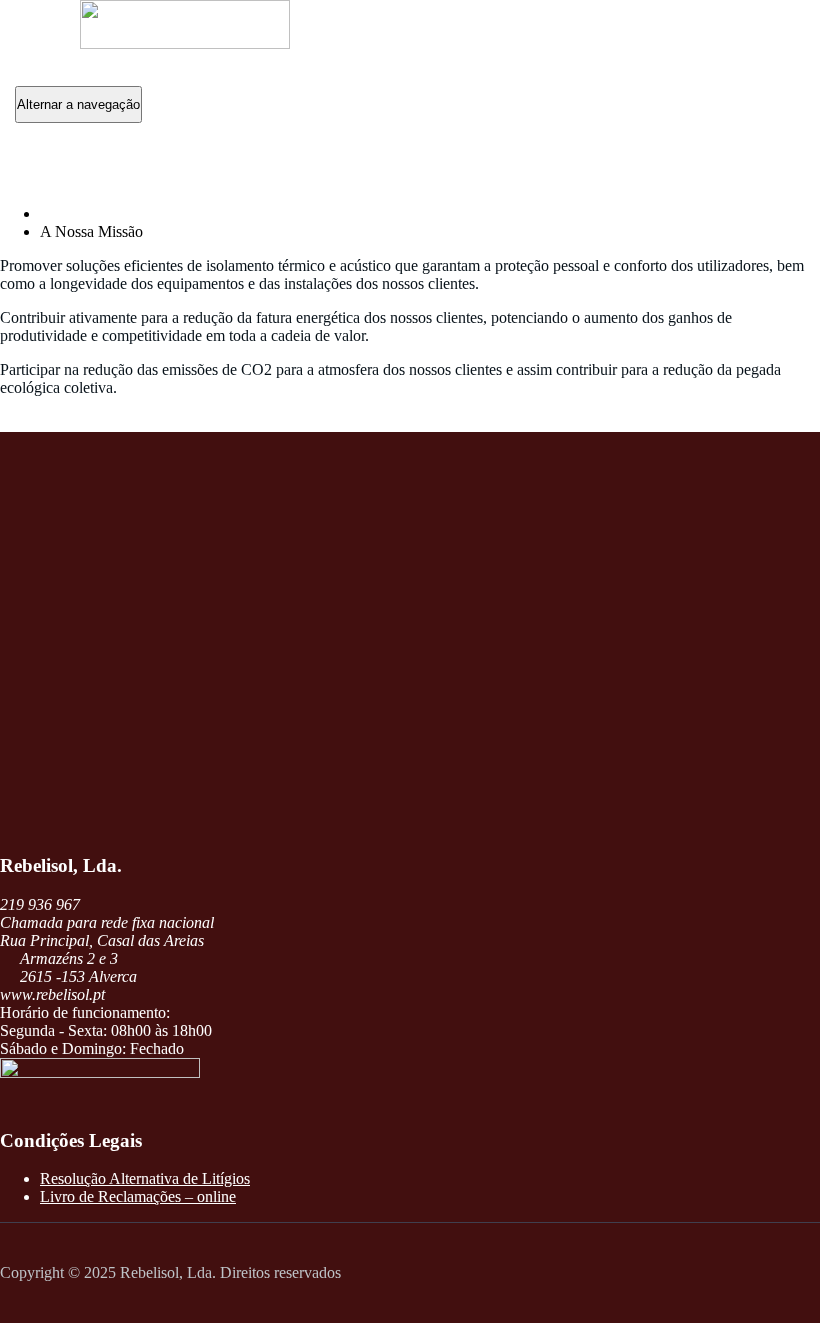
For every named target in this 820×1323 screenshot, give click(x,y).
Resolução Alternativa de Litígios (145, 1178)
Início (58, 213)
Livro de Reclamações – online (138, 1196)
